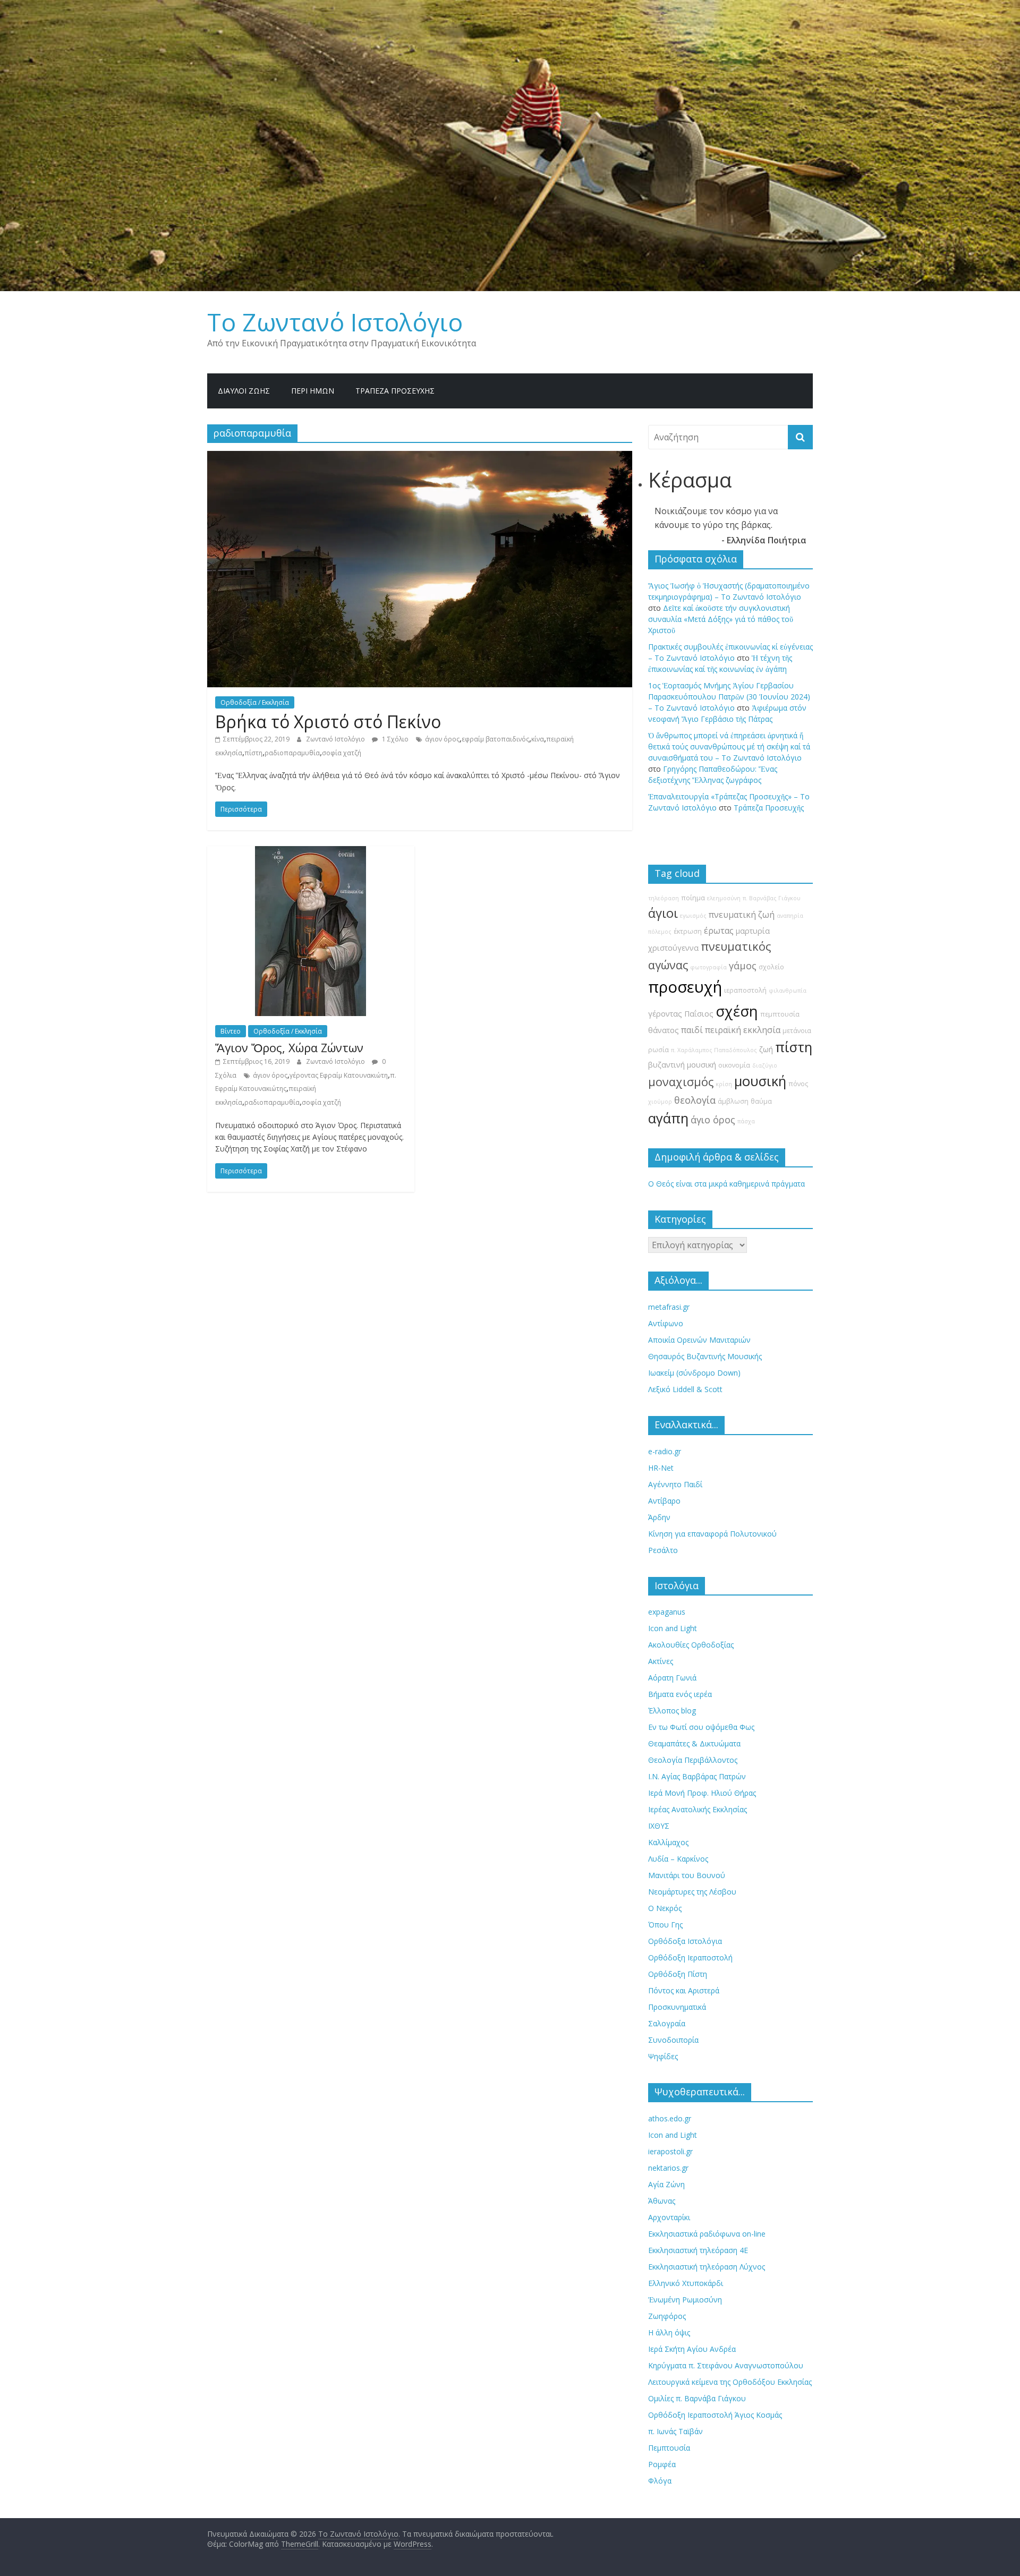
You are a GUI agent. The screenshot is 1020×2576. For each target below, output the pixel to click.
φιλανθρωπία (788, 991)
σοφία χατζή (342, 753)
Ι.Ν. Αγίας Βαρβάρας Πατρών (697, 1776)
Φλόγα (660, 2481)
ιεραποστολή (745, 990)
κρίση (724, 1084)
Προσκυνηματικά (677, 2007)
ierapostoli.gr (670, 2151)
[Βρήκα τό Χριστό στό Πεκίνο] (420, 457)
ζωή (766, 1049)
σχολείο (771, 967)
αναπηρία (790, 916)
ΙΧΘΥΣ (659, 1826)
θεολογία (695, 1100)
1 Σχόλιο (394, 739)
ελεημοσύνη (724, 898)
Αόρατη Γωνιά (672, 1678)
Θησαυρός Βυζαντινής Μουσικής (705, 1356)
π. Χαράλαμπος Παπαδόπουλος (714, 1050)
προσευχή (685, 987)
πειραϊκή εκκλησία (743, 1030)
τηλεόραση (664, 898)
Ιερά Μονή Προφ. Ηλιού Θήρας (702, 1793)
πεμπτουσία (780, 1014)
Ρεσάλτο (663, 1550)
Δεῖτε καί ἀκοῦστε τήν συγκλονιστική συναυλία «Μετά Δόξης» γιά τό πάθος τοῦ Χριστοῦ (721, 619)
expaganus (667, 1612)
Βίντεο (231, 1031)
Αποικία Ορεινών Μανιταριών (699, 1340)
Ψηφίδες (663, 2056)
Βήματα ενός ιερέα (680, 1694)
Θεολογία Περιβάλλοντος (693, 1760)
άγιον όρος (442, 739)
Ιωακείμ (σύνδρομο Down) (694, 1373)
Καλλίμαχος (668, 1842)
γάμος (743, 966)
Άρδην (659, 1517)
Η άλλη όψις (669, 2332)
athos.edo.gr (670, 2118)
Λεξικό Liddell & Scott (685, 1389)
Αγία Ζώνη (666, 2184)
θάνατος (664, 1030)
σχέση (737, 1011)
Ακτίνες (661, 1661)
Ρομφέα (662, 2464)
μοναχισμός (681, 1082)
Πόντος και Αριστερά (684, 1990)
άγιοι (663, 913)
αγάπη (668, 1118)
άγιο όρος (713, 1120)
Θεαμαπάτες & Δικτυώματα (694, 1743)
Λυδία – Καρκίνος (678, 1859)
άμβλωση (733, 1101)
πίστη (253, 753)
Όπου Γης (665, 1925)
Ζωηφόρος (667, 2316)
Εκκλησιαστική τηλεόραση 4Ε (698, 2250)
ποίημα (693, 898)
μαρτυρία (753, 931)
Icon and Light (673, 1628)
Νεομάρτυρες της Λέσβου (692, 1892)
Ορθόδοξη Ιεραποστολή (690, 1957)
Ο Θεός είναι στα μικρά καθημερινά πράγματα (726, 1184)
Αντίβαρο (664, 1501)
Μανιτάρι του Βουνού (687, 1875)
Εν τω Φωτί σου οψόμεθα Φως (701, 1727)
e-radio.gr (665, 1451)
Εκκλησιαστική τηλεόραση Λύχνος (707, 2267)
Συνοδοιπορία (673, 2040)
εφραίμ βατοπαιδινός (495, 739)
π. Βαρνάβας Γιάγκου (772, 898)
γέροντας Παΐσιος (681, 1014)
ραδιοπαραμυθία (292, 753)
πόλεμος (660, 932)
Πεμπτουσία (669, 2448)
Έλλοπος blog (672, 1711)
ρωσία (658, 1050)
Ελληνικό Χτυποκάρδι (686, 2283)
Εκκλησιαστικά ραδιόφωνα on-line (707, 2234)
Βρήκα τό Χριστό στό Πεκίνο (328, 722)
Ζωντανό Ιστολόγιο (336, 739)
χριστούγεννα (673, 948)
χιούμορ (660, 1102)
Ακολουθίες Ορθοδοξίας (691, 1645)
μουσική (760, 1081)
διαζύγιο (765, 1065)
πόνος (798, 1084)
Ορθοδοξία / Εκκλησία (255, 702)
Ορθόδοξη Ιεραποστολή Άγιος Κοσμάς (715, 2415)
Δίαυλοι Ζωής (244, 391)
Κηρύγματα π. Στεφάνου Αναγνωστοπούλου (726, 2365)
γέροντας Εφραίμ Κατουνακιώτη (339, 1075)
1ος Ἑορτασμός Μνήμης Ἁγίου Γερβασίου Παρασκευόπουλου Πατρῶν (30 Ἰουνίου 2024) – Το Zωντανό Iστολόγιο (729, 697)
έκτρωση (688, 931)
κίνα (538, 739)
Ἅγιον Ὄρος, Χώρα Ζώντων (289, 1047)
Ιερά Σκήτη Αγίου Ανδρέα (692, 2349)
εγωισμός (693, 916)
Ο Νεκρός (665, 1908)
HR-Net (661, 1468)
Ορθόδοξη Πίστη (678, 1974)
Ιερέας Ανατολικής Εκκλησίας (698, 1809)
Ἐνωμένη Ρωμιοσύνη (685, 2300)
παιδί (692, 1030)
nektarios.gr (668, 2168)
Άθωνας (662, 2201)
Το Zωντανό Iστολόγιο (335, 322)
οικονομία (734, 1065)
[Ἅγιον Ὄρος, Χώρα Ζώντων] (311, 852)
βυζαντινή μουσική (682, 1065)
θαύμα (761, 1101)
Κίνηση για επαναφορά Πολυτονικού (712, 1534)
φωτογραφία (708, 967)
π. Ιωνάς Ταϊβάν (675, 2431)
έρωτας (719, 931)
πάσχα (746, 1121)
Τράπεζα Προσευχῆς (395, 391)
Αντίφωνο (666, 1323)
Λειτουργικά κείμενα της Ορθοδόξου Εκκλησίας (730, 2382)
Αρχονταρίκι (669, 2217)
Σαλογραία (667, 2023)
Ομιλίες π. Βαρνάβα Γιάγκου (697, 2398)
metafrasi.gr (669, 1307)
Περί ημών (313, 391)
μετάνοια (797, 1031)
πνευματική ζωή (742, 915)
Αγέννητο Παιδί (675, 1484)
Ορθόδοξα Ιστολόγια (685, 1941)
